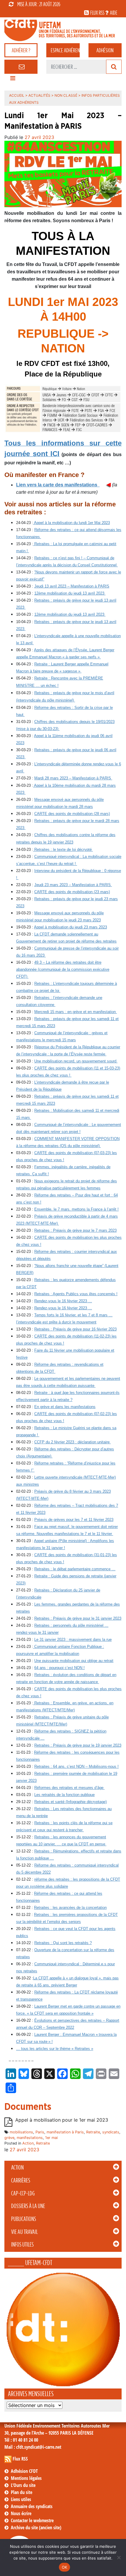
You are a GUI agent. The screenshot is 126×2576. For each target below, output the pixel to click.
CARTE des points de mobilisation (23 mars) (72, 892)
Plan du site (22, 2492)
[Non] (119, 2557)
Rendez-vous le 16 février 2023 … (63, 1301)
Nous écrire (21, 2513)
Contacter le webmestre (32, 2520)
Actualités (39, 95)
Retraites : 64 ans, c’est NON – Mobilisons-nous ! (76, 1766)
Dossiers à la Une (28, 2206)
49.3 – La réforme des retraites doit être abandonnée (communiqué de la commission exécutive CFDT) (63, 969)
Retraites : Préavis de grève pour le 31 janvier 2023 (78, 1618)
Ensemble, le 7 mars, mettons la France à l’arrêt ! (76, 1209)
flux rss (97, 13)
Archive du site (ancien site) (36, 2528)
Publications (24, 2219)
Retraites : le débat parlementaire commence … (75, 1569)
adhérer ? (21, 50)
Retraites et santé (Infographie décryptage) (70, 1802)
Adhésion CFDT (24, 2471)
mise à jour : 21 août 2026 (39, 4)
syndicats (111, 2132)
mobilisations (21, 2132)
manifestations (30, 2138)
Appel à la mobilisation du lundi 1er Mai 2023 (71, 523)
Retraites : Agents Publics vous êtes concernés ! (76, 1294)
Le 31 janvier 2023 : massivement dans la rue (73, 1639)
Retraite (93, 2132)
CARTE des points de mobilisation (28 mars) (72, 814)
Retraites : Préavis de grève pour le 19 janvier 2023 (78, 1745)
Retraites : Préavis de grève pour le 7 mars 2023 (75, 1230)
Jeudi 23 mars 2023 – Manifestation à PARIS (73, 885)
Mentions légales (26, 2478)
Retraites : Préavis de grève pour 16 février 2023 (75, 1329)
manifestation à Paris (65, 2132)
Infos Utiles (22, 2244)
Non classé (66, 95)
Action (17, 2167)
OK (65, 2567)
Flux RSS (20, 2459)
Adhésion (105, 50)
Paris (40, 2132)
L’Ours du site (23, 2485)
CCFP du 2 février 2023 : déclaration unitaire (73, 1442)
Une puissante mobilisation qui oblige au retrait (74, 1661)
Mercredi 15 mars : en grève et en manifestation (76, 1012)
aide (114, 13)
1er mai (51, 2138)
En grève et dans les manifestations (65, 1407)
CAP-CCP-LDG (23, 2193)
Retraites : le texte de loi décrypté (63, 850)
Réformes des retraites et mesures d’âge (69, 1788)
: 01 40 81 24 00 (21, 2440)
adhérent (65, 50)
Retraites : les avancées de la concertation (70, 1908)
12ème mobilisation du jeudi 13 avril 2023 (70, 593)
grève (9, 2138)
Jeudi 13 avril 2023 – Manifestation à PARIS (72, 586)
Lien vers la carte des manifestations (58, 485)
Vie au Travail (24, 2232)
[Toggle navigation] (13, 80)
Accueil (17, 95)
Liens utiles (21, 2499)
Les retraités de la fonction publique (64, 1795)
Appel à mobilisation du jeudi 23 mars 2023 (70, 927)
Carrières (21, 2180)
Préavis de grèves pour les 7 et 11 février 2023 (74, 1520)
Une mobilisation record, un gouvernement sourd (76, 1061)
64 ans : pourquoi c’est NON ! (59, 1668)
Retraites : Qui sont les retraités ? (63, 1943)
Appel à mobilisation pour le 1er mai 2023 (62, 2120)
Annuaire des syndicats (32, 2506)
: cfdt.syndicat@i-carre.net (33, 2447)
